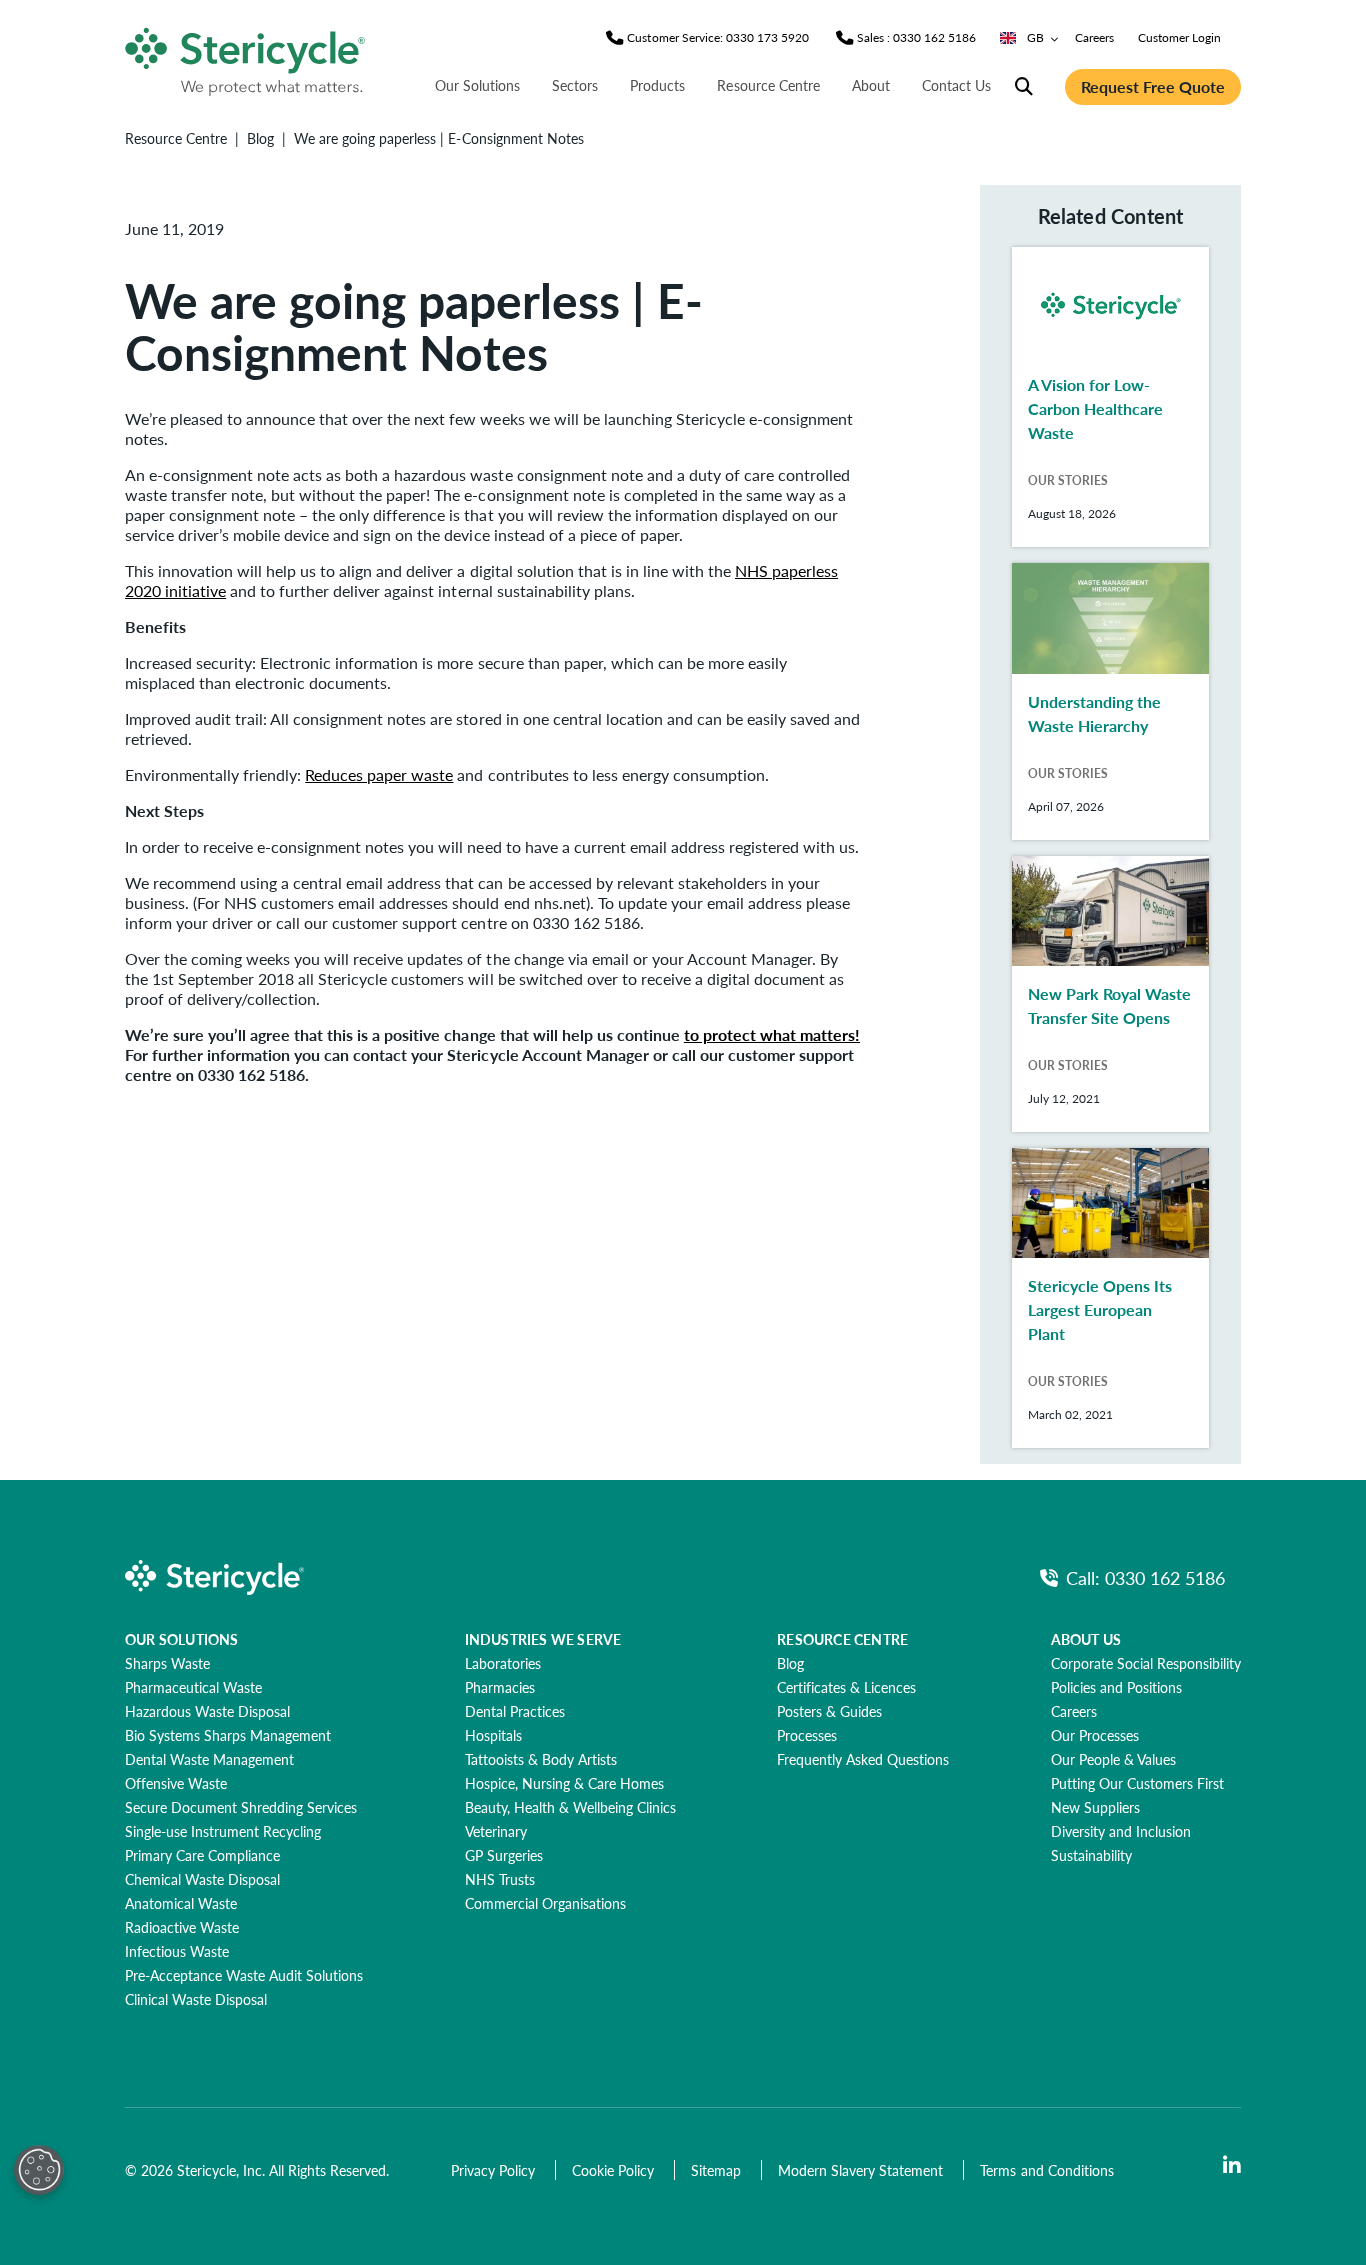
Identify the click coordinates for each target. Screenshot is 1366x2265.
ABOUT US (1086, 1639)
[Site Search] (1024, 87)
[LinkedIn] (1232, 2166)
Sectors (575, 85)
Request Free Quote (1153, 86)
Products (657, 85)
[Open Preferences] (39, 2170)
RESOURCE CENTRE (842, 1639)
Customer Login (1179, 37)
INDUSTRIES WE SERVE (543, 1639)
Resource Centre (768, 85)
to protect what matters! (772, 1034)
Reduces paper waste (379, 774)
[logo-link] (246, 57)
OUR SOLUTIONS (182, 1639)
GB (1035, 37)
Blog (260, 138)
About (871, 85)
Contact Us (956, 85)
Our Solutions (477, 85)
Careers (1094, 37)
